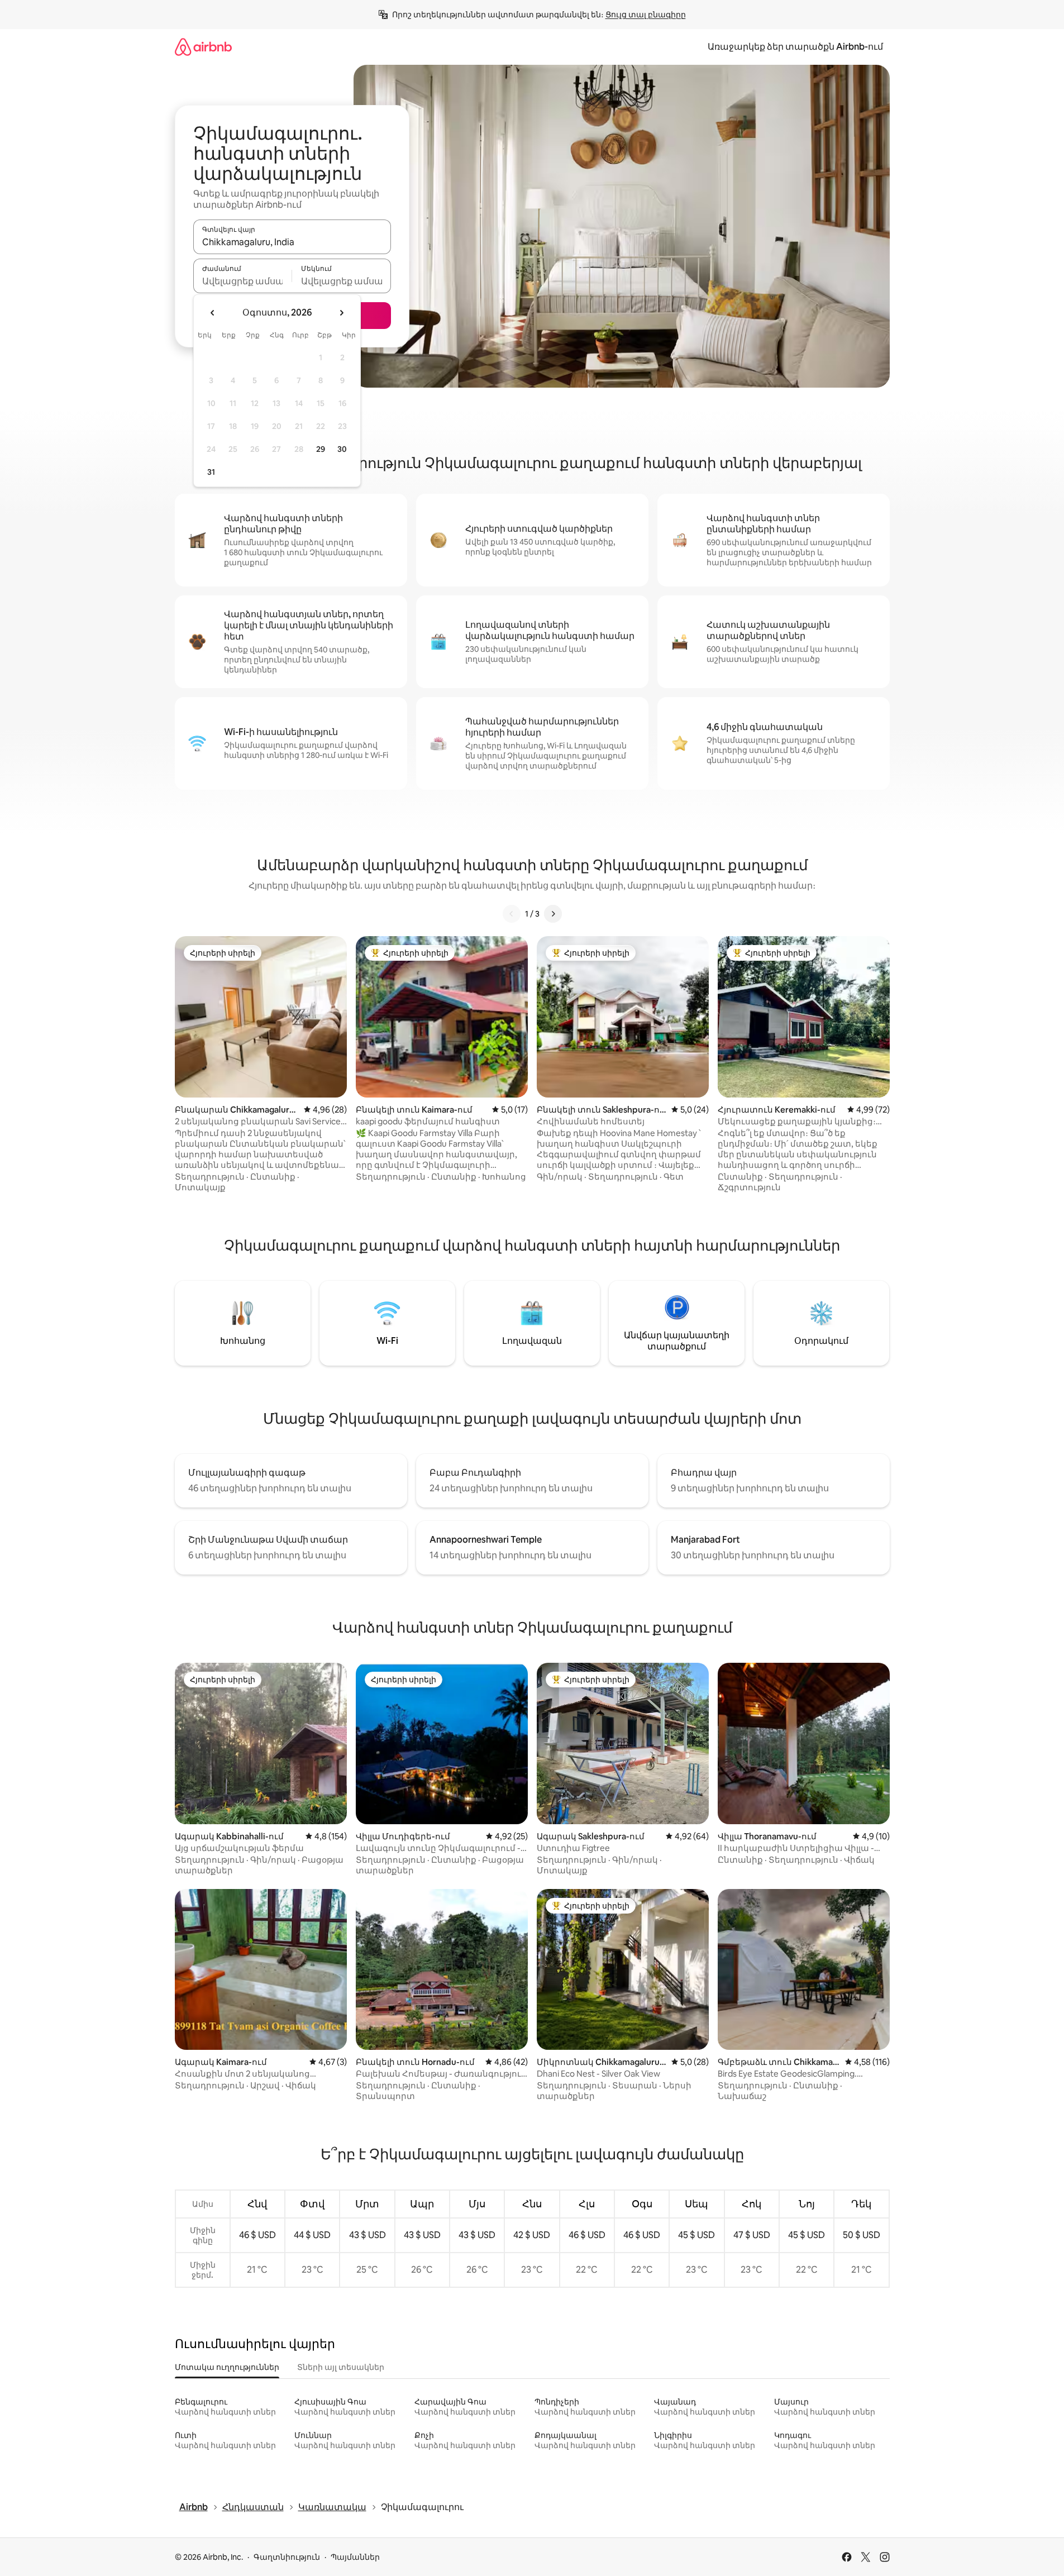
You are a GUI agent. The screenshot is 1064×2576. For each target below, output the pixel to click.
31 (211, 472)
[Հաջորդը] (553, 914)
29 (321, 449)
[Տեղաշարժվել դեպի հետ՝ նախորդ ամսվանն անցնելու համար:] (213, 313)
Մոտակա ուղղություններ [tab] (227, 2367)
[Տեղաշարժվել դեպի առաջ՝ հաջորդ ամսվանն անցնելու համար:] (341, 313)
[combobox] (292, 242)
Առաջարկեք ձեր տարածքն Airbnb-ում (795, 47)
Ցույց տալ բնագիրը (646, 15)
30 (342, 449)
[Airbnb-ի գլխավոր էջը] (203, 47)
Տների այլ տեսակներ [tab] (341, 2367)
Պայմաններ (355, 2557)
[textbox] (243, 281)
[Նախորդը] (512, 914)
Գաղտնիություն (287, 2557)
